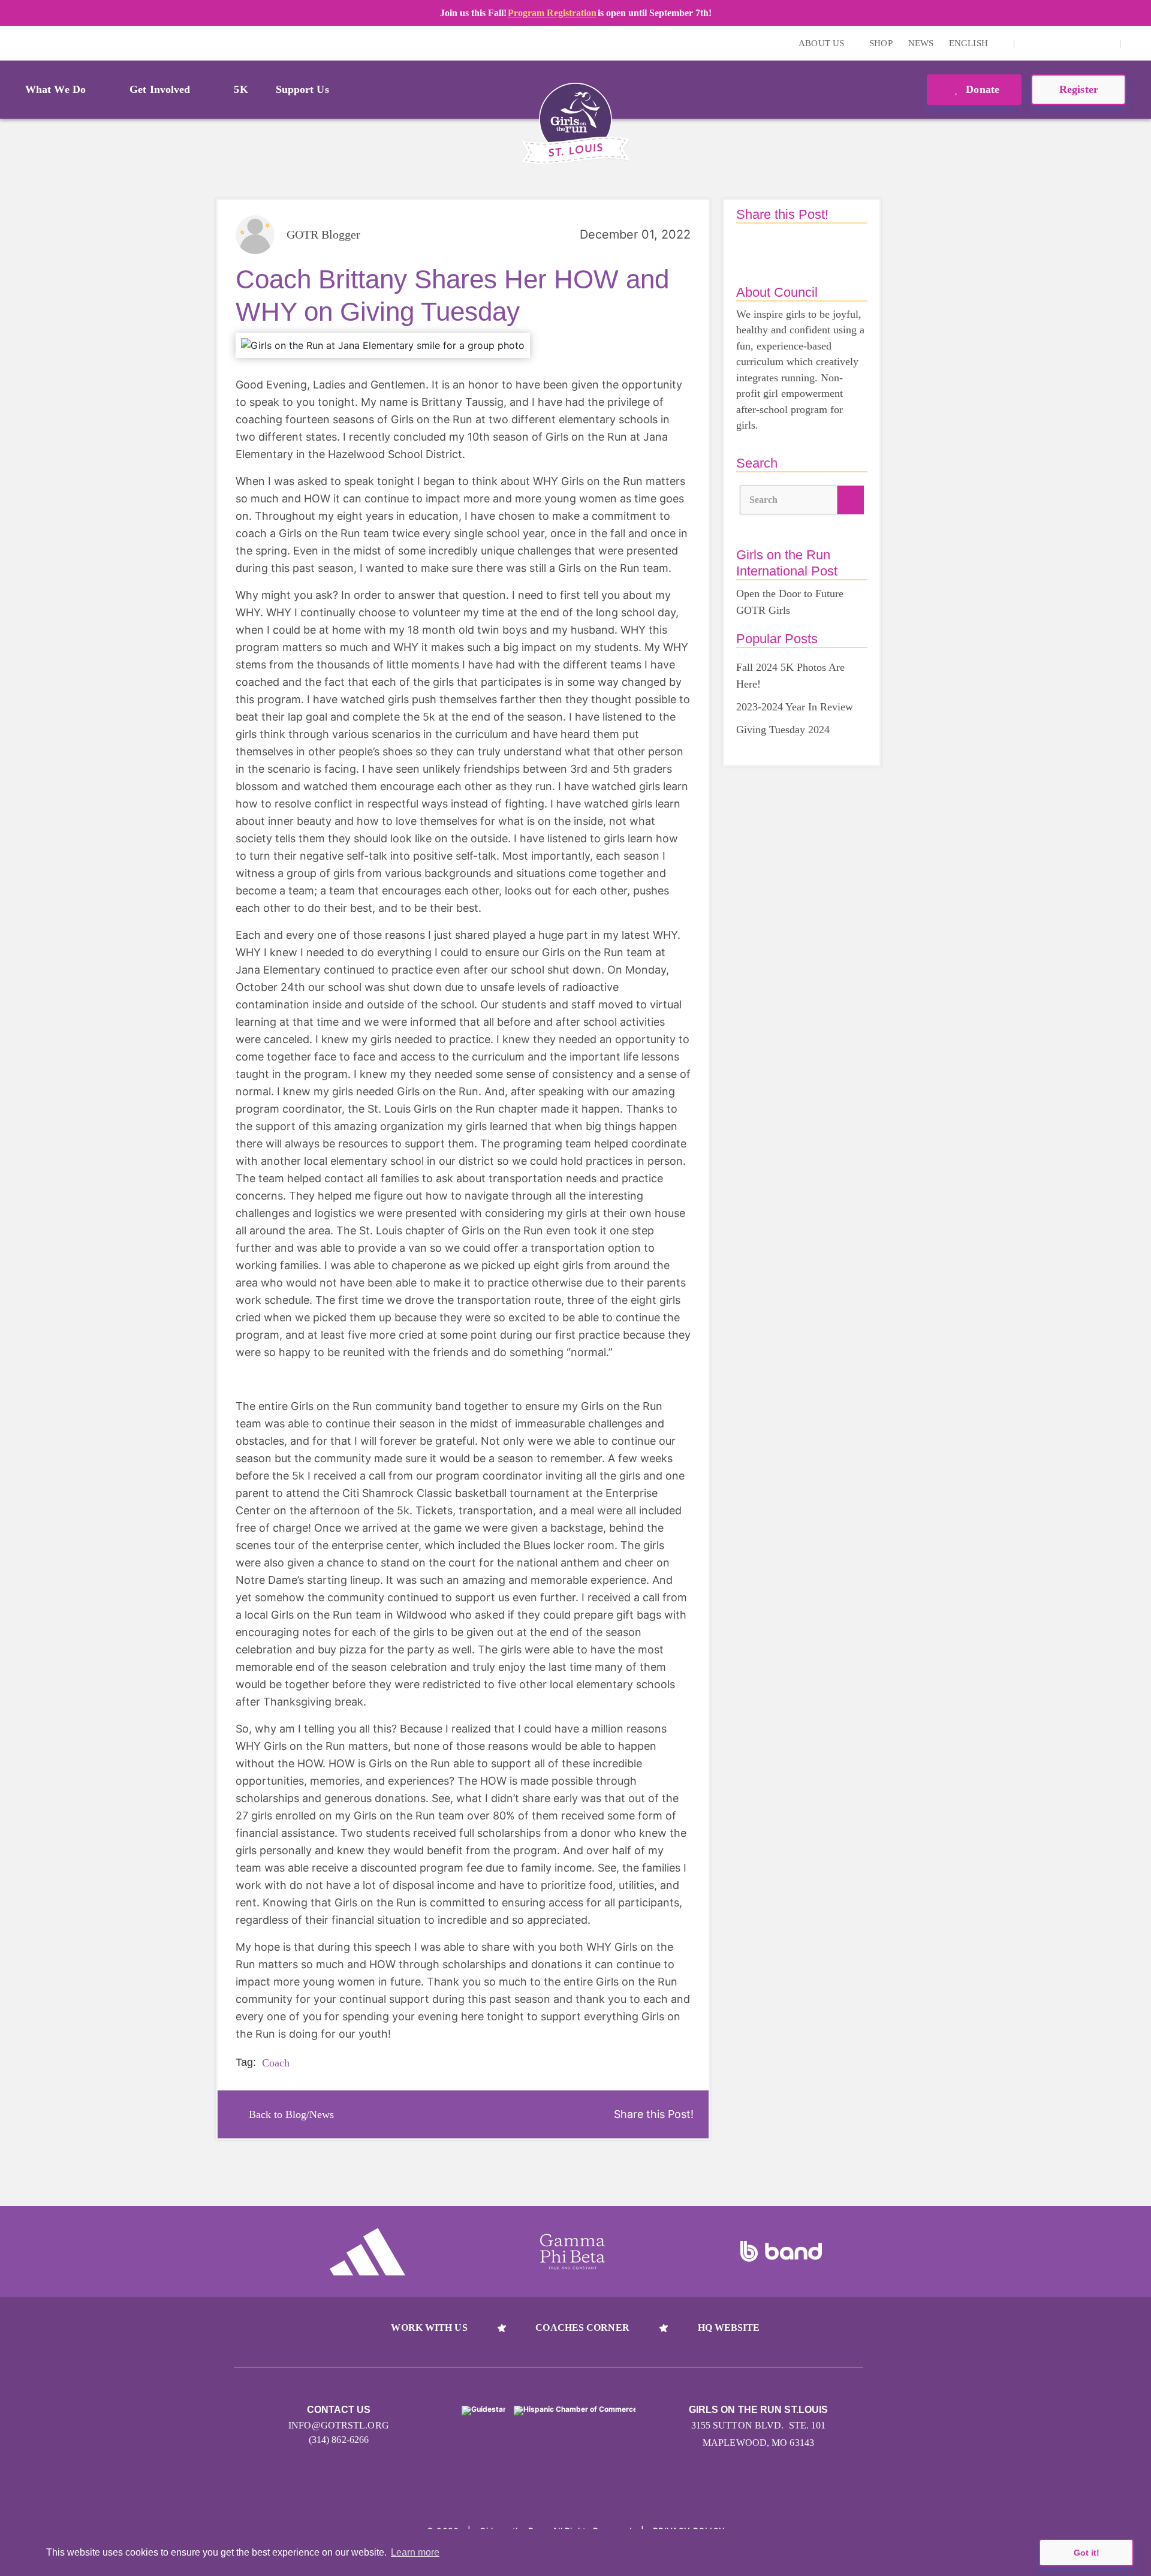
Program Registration (552, 13)
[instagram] (1030, 43)
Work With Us (429, 2328)
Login (11, 43)
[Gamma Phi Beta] (573, 2252)
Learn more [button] (415, 2552)
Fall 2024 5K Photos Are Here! (790, 676)
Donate (981, 89)
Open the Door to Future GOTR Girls (790, 602)
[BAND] (781, 2252)
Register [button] (1079, 89)
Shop (881, 43)
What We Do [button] (55, 89)
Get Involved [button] (160, 89)
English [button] (970, 43)
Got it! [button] (1087, 2553)
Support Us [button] (302, 89)
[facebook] (1104, 43)
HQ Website (729, 2328)
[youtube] (1067, 43)
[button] (1136, 43)
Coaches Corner (582, 2328)
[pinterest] (1086, 43)
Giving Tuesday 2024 (783, 730)
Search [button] (764, 500)
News (921, 43)
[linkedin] (1048, 43)
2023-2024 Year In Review (795, 707)
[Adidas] (367, 2252)
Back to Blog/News (291, 2114)
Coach (276, 2063)
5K (241, 89)
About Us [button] (822, 43)
